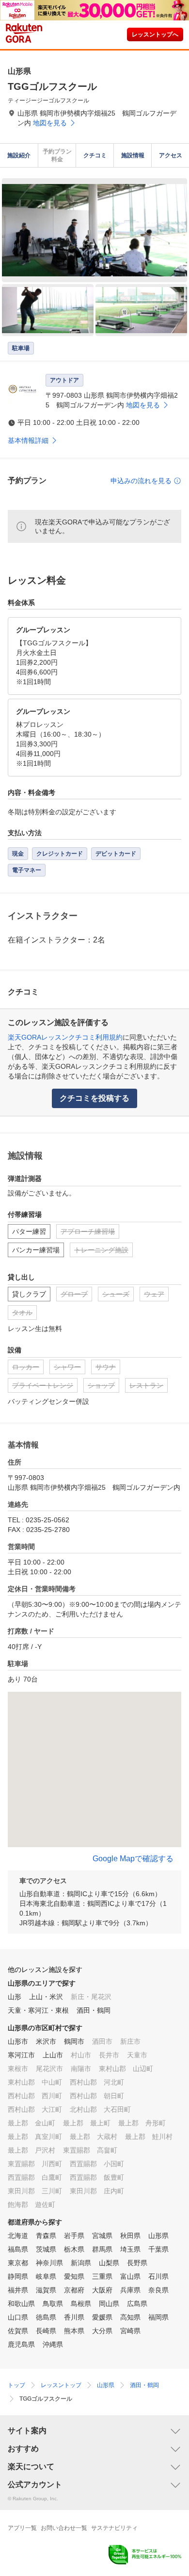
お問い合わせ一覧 (64, 2528)
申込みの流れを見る (141, 481)
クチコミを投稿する (94, 1098)
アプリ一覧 (22, 2528)
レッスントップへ (155, 34)
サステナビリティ (114, 2528)
